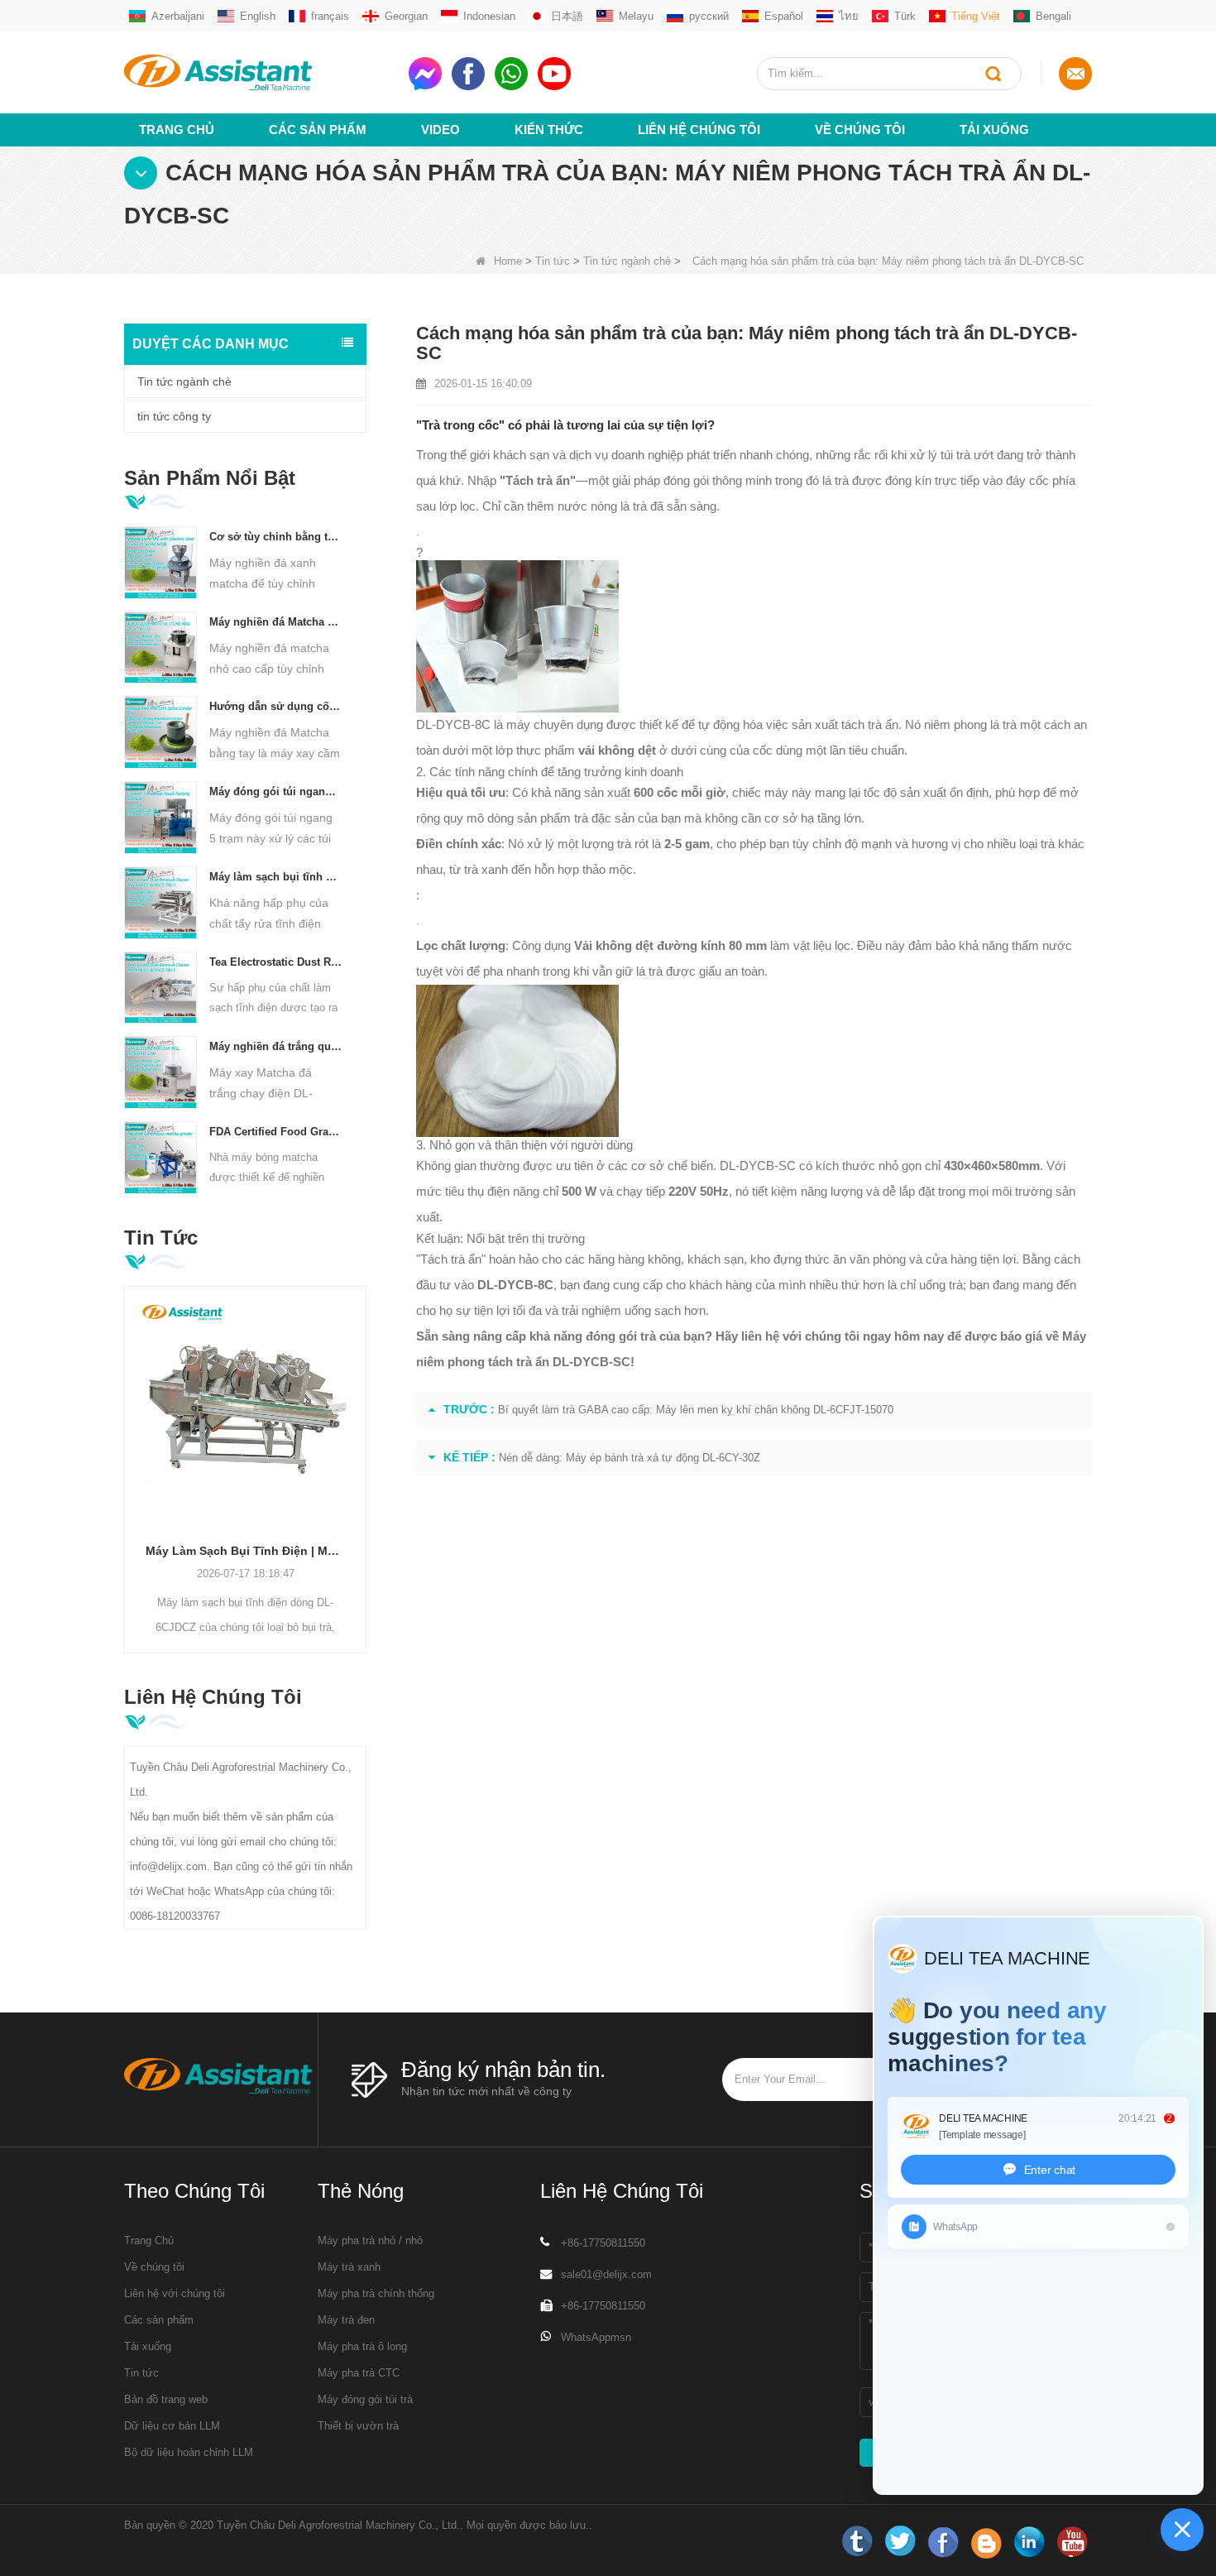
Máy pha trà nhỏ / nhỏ (370, 2240)
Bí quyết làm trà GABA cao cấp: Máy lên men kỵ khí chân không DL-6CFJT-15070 (696, 1410)
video (440, 130)
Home (508, 261)
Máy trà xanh (349, 2267)
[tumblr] (857, 2542)
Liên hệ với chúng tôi (175, 2293)
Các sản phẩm (318, 130)
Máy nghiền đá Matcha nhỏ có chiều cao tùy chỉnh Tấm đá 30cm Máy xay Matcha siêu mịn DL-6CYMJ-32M (276, 622)
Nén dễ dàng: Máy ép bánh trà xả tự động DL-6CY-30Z (630, 1458)
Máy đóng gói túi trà (365, 2399)
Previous (131, 1444)
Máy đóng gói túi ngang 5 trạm (276, 792)
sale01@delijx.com (606, 2274)
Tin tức (553, 261)
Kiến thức (549, 130)
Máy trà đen (346, 2320)
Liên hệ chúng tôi (699, 130)
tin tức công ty (174, 416)
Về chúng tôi (860, 130)
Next (360, 1444)
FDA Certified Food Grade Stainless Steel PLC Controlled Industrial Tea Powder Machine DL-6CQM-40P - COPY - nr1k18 (276, 1132)
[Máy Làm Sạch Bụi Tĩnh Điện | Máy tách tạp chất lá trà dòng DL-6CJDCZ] (245, 1407)
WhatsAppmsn (596, 2337)
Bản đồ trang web (166, 2399)
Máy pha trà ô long (362, 2346)
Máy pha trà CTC (359, 2373)
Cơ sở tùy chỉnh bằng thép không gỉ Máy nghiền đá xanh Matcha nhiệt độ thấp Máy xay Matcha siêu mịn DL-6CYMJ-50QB (276, 537)
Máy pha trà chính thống (376, 2293)
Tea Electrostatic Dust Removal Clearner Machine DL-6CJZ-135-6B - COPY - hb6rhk (276, 962)
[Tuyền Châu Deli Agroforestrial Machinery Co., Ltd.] (260, 72)
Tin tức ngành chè (627, 261)
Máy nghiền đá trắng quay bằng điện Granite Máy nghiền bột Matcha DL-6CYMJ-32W (276, 1046)
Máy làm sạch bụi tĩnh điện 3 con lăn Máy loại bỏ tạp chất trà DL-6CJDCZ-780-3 (276, 877)
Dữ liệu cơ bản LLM (172, 2426)
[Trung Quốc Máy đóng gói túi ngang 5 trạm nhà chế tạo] (160, 817)
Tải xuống (994, 130)
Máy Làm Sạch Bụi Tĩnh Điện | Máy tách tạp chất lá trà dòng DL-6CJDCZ (245, 1551)
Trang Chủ (177, 130)
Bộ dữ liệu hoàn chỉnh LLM (189, 2452)
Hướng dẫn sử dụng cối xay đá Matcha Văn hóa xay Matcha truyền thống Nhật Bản (276, 706)
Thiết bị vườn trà (358, 2426)
